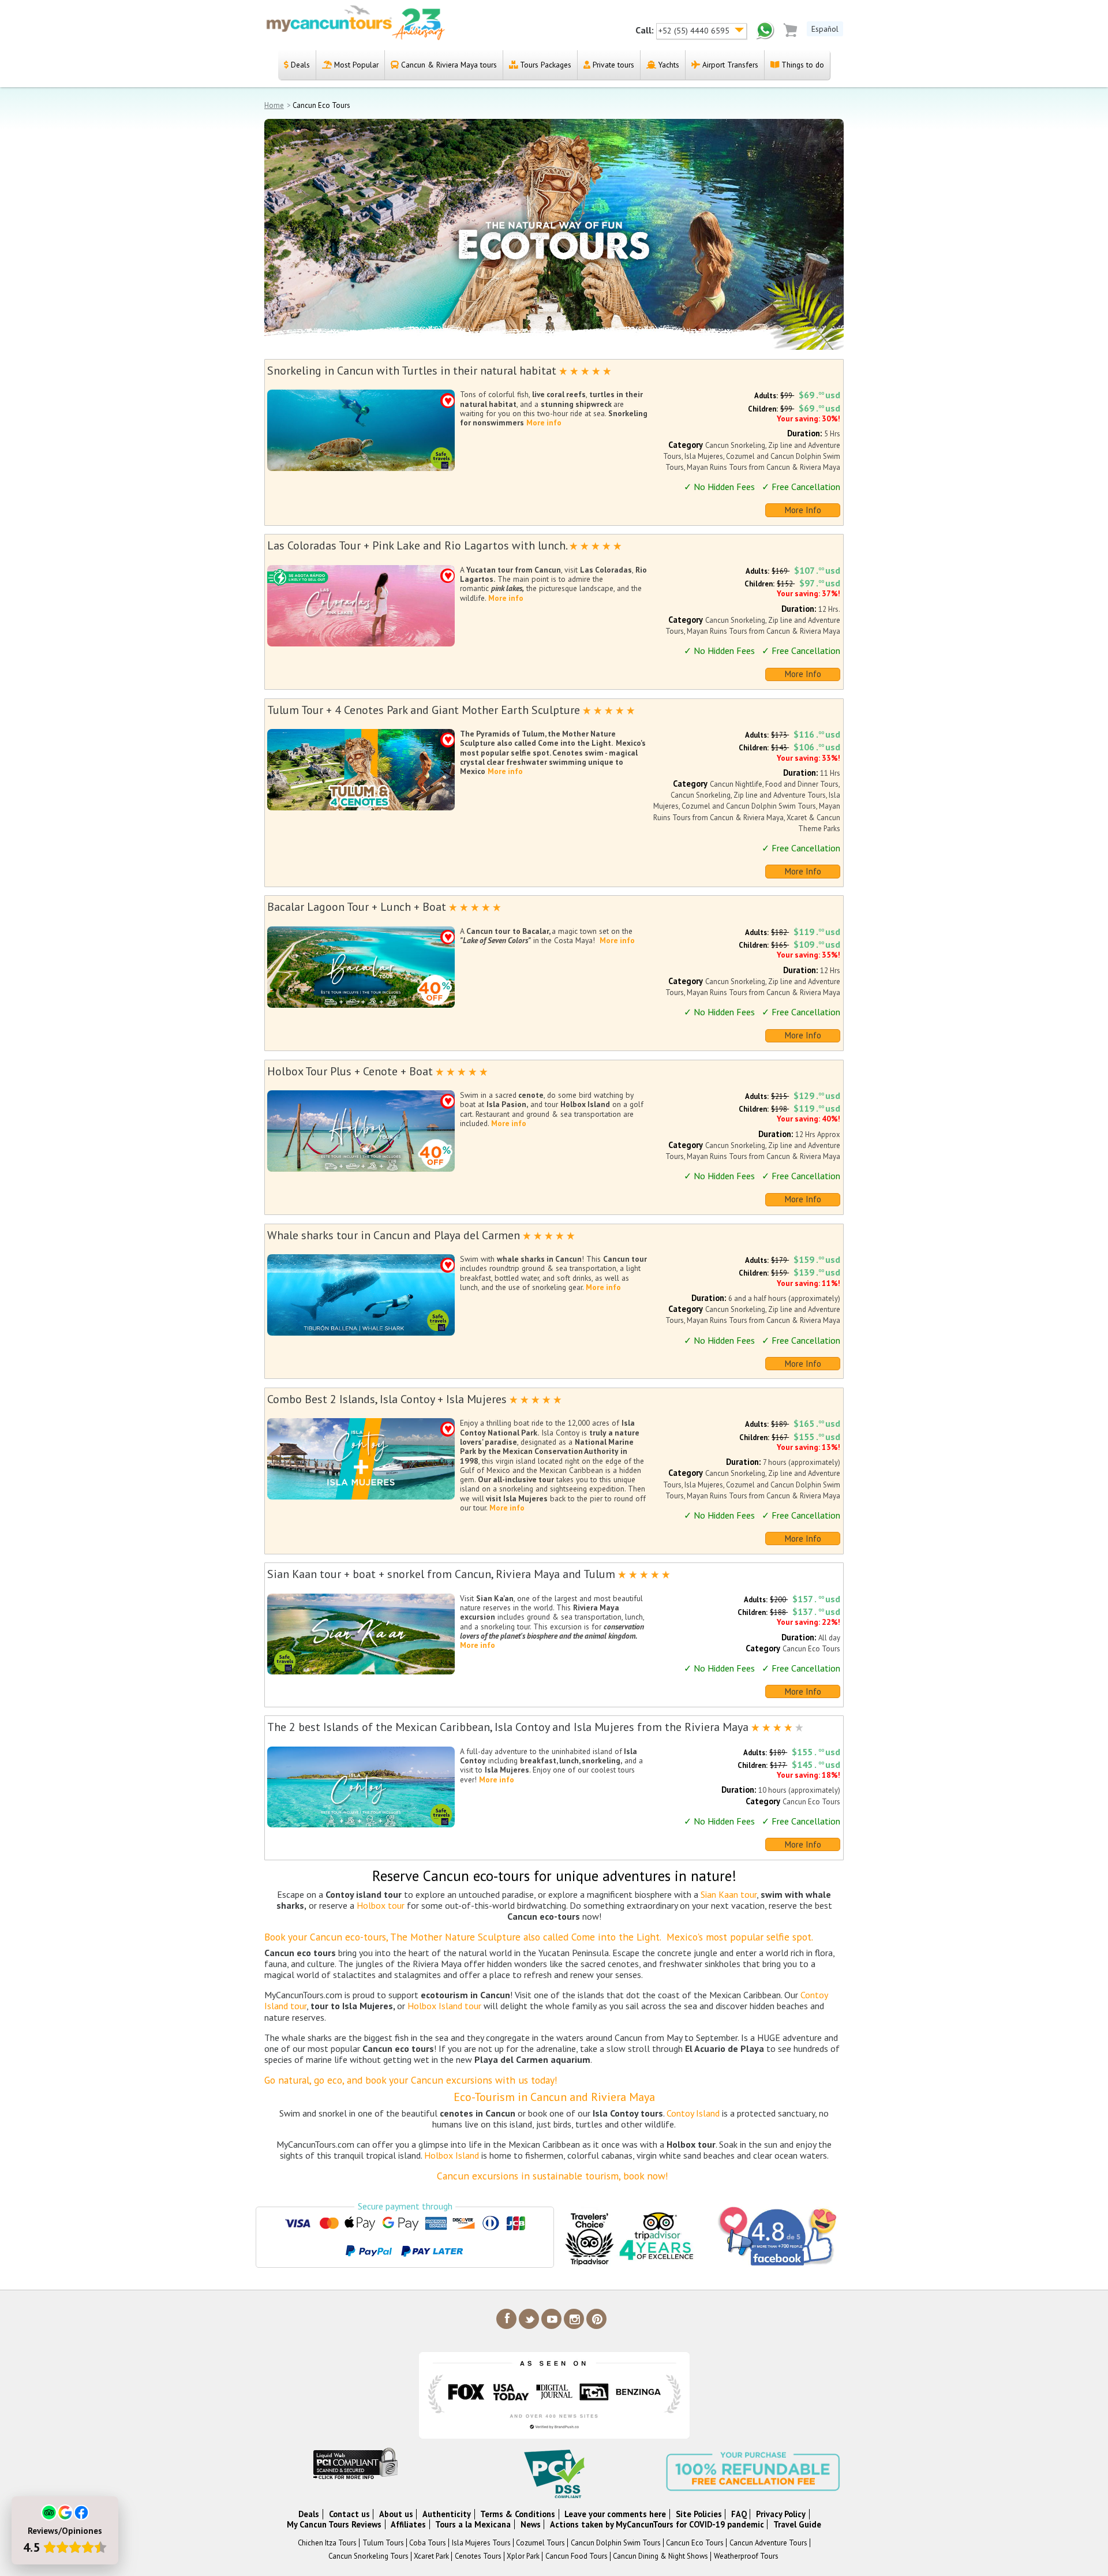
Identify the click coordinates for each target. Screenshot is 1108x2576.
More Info (803, 510)
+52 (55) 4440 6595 (695, 31)
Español (825, 29)
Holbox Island (452, 2155)
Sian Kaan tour (729, 1894)
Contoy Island (693, 2113)
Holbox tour (381, 1905)
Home (274, 105)
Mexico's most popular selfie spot (739, 1937)
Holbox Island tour (444, 2006)
